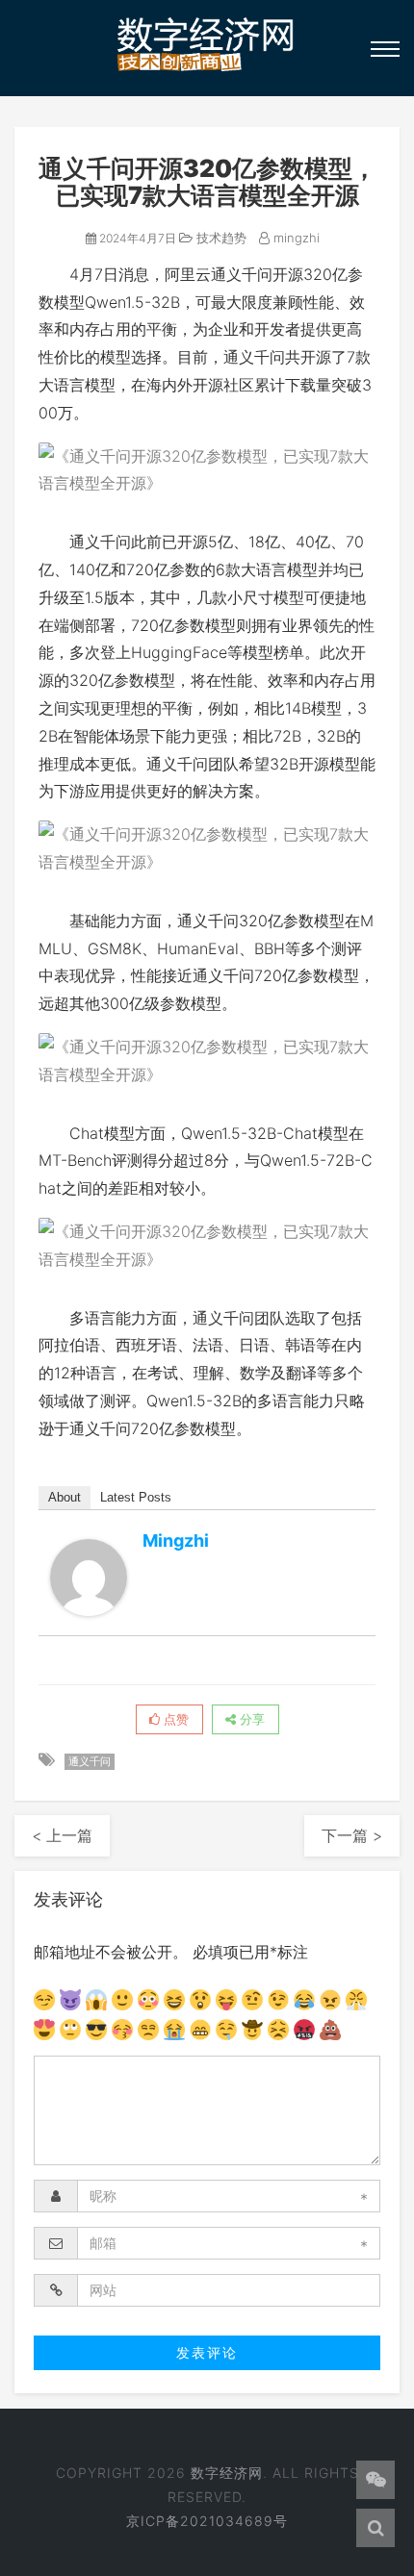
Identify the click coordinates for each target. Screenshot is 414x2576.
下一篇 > (352, 1835)
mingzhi (295, 238)
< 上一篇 (62, 1835)
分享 (250, 1719)
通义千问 (90, 1761)
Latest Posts (136, 1497)
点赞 (174, 1719)
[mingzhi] (89, 1578)
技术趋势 (220, 238)
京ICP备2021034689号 (207, 2521)
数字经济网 (227, 2473)
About (65, 1497)
